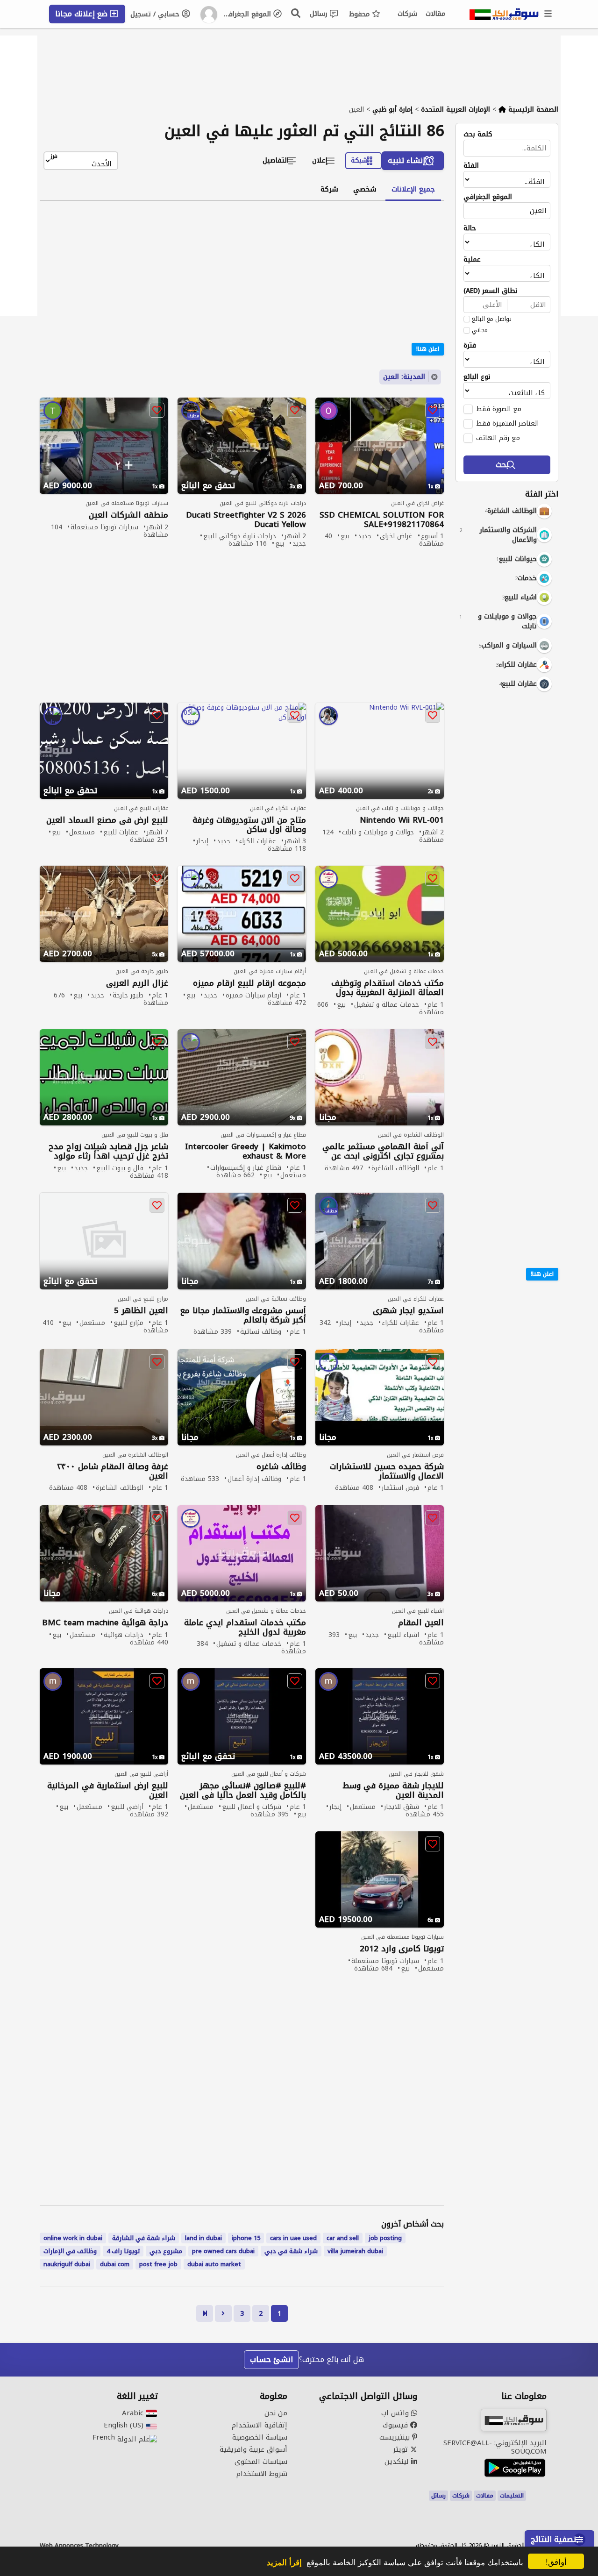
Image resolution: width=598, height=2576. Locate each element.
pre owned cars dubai (223, 2251)
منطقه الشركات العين (128, 515)
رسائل (320, 14)
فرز (54, 157)
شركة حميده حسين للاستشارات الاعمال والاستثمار (387, 1471)
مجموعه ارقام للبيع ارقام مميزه (249, 983)
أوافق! (556, 2561)
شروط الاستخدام (262, 2474)
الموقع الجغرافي (248, 14)
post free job (158, 2264)
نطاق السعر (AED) (491, 291)
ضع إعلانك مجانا (82, 14)
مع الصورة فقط (499, 409)
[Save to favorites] (433, 410)
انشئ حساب (271, 2359)
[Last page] (205, 2313)
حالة (470, 228)
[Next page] (223, 2313)
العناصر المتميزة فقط (507, 423)
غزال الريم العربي (137, 983)
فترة (470, 346)
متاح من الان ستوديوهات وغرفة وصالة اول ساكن (249, 825)
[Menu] (548, 14)
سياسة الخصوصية (260, 2437)
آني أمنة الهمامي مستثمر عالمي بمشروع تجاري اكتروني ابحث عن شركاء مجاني (383, 1151)
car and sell (343, 2238)
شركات (407, 14)
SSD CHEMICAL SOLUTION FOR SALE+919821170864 (382, 519)
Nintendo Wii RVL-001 (402, 820)
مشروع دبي (166, 2251)
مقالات (435, 14)
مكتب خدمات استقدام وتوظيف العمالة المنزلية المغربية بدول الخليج (388, 988)
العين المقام (421, 1623)
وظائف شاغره (281, 1467)
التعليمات (512, 2496)
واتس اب (396, 2413)
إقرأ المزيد (284, 2562)
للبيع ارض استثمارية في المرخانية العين (108, 1790)
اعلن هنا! (542, 1274)
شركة (329, 189)
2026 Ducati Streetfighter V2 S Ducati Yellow (246, 519)
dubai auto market (214, 2264)
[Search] (296, 13)
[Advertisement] (500, 841)
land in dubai (203, 2238)
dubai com (115, 2264)
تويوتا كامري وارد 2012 (402, 1949)
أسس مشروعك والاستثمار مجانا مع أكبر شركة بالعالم (243, 1315)
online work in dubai (73, 2238)
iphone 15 (246, 2238)
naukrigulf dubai (67, 2264)
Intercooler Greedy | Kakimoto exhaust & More (246, 1151)
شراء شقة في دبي (291, 2251)
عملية (472, 260)
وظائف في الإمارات (70, 2251)
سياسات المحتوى (261, 2462)
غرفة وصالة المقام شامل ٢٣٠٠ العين (113, 1471)
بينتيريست (396, 2437)
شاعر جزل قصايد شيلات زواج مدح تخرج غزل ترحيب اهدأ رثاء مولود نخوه (108, 1151)
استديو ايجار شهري (408, 1311)
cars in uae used (293, 2238)
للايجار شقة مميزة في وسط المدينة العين (393, 1790)
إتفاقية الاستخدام (260, 2425)
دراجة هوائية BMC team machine (105, 1623)
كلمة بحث (478, 135)
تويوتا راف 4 (123, 2251)
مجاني (480, 330)
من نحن (276, 2413)
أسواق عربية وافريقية (253, 2449)
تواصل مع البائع (492, 319)
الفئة (471, 166)
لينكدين (398, 2462)
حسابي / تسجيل (156, 14)
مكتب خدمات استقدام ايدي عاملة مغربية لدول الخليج (245, 1627)
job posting (385, 2238)
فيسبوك (396, 2425)
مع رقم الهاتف (498, 438)
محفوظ (360, 14)
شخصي (365, 189)
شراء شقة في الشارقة (144, 2238)
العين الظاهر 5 (141, 1311)
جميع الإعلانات (413, 189)
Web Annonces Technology (79, 2546)
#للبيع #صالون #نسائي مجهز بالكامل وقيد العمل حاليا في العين (243, 1790)
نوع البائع (477, 377)
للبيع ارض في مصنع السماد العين (107, 820)
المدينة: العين (404, 377)
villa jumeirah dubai (355, 2251)
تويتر (402, 2449)
